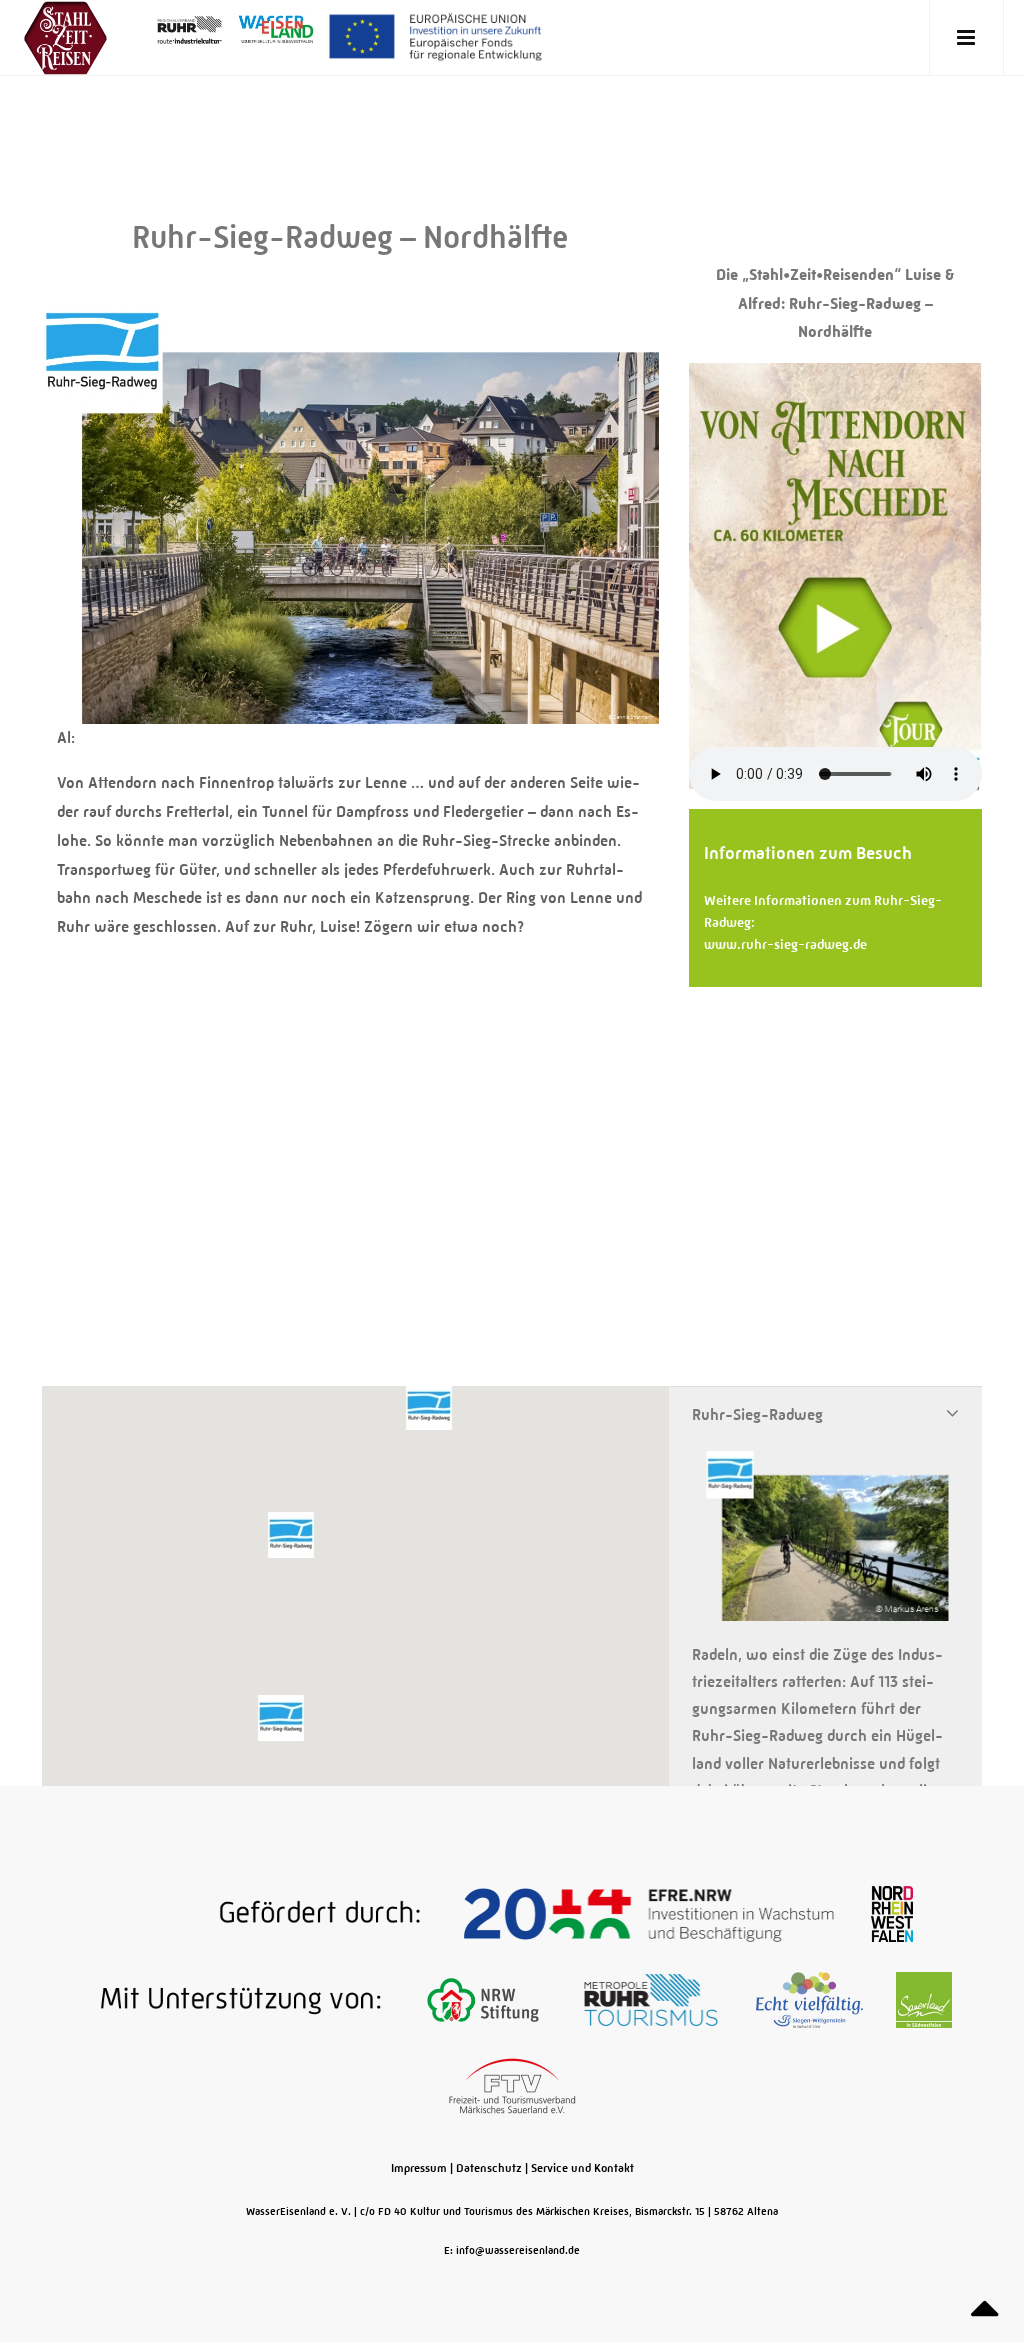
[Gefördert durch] (271, 1914)
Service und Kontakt (582, 2168)
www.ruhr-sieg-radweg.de (785, 944)
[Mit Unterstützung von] (231, 2000)
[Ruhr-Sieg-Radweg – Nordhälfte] (350, 712)
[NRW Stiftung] (484, 2000)
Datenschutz (489, 2168)
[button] (291, 1535)
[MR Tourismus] (653, 2000)
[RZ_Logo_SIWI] (811, 2000)
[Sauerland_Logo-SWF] (924, 2000)
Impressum (419, 2168)
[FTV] (512, 2086)
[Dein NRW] (892, 1914)
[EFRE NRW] (651, 1914)
